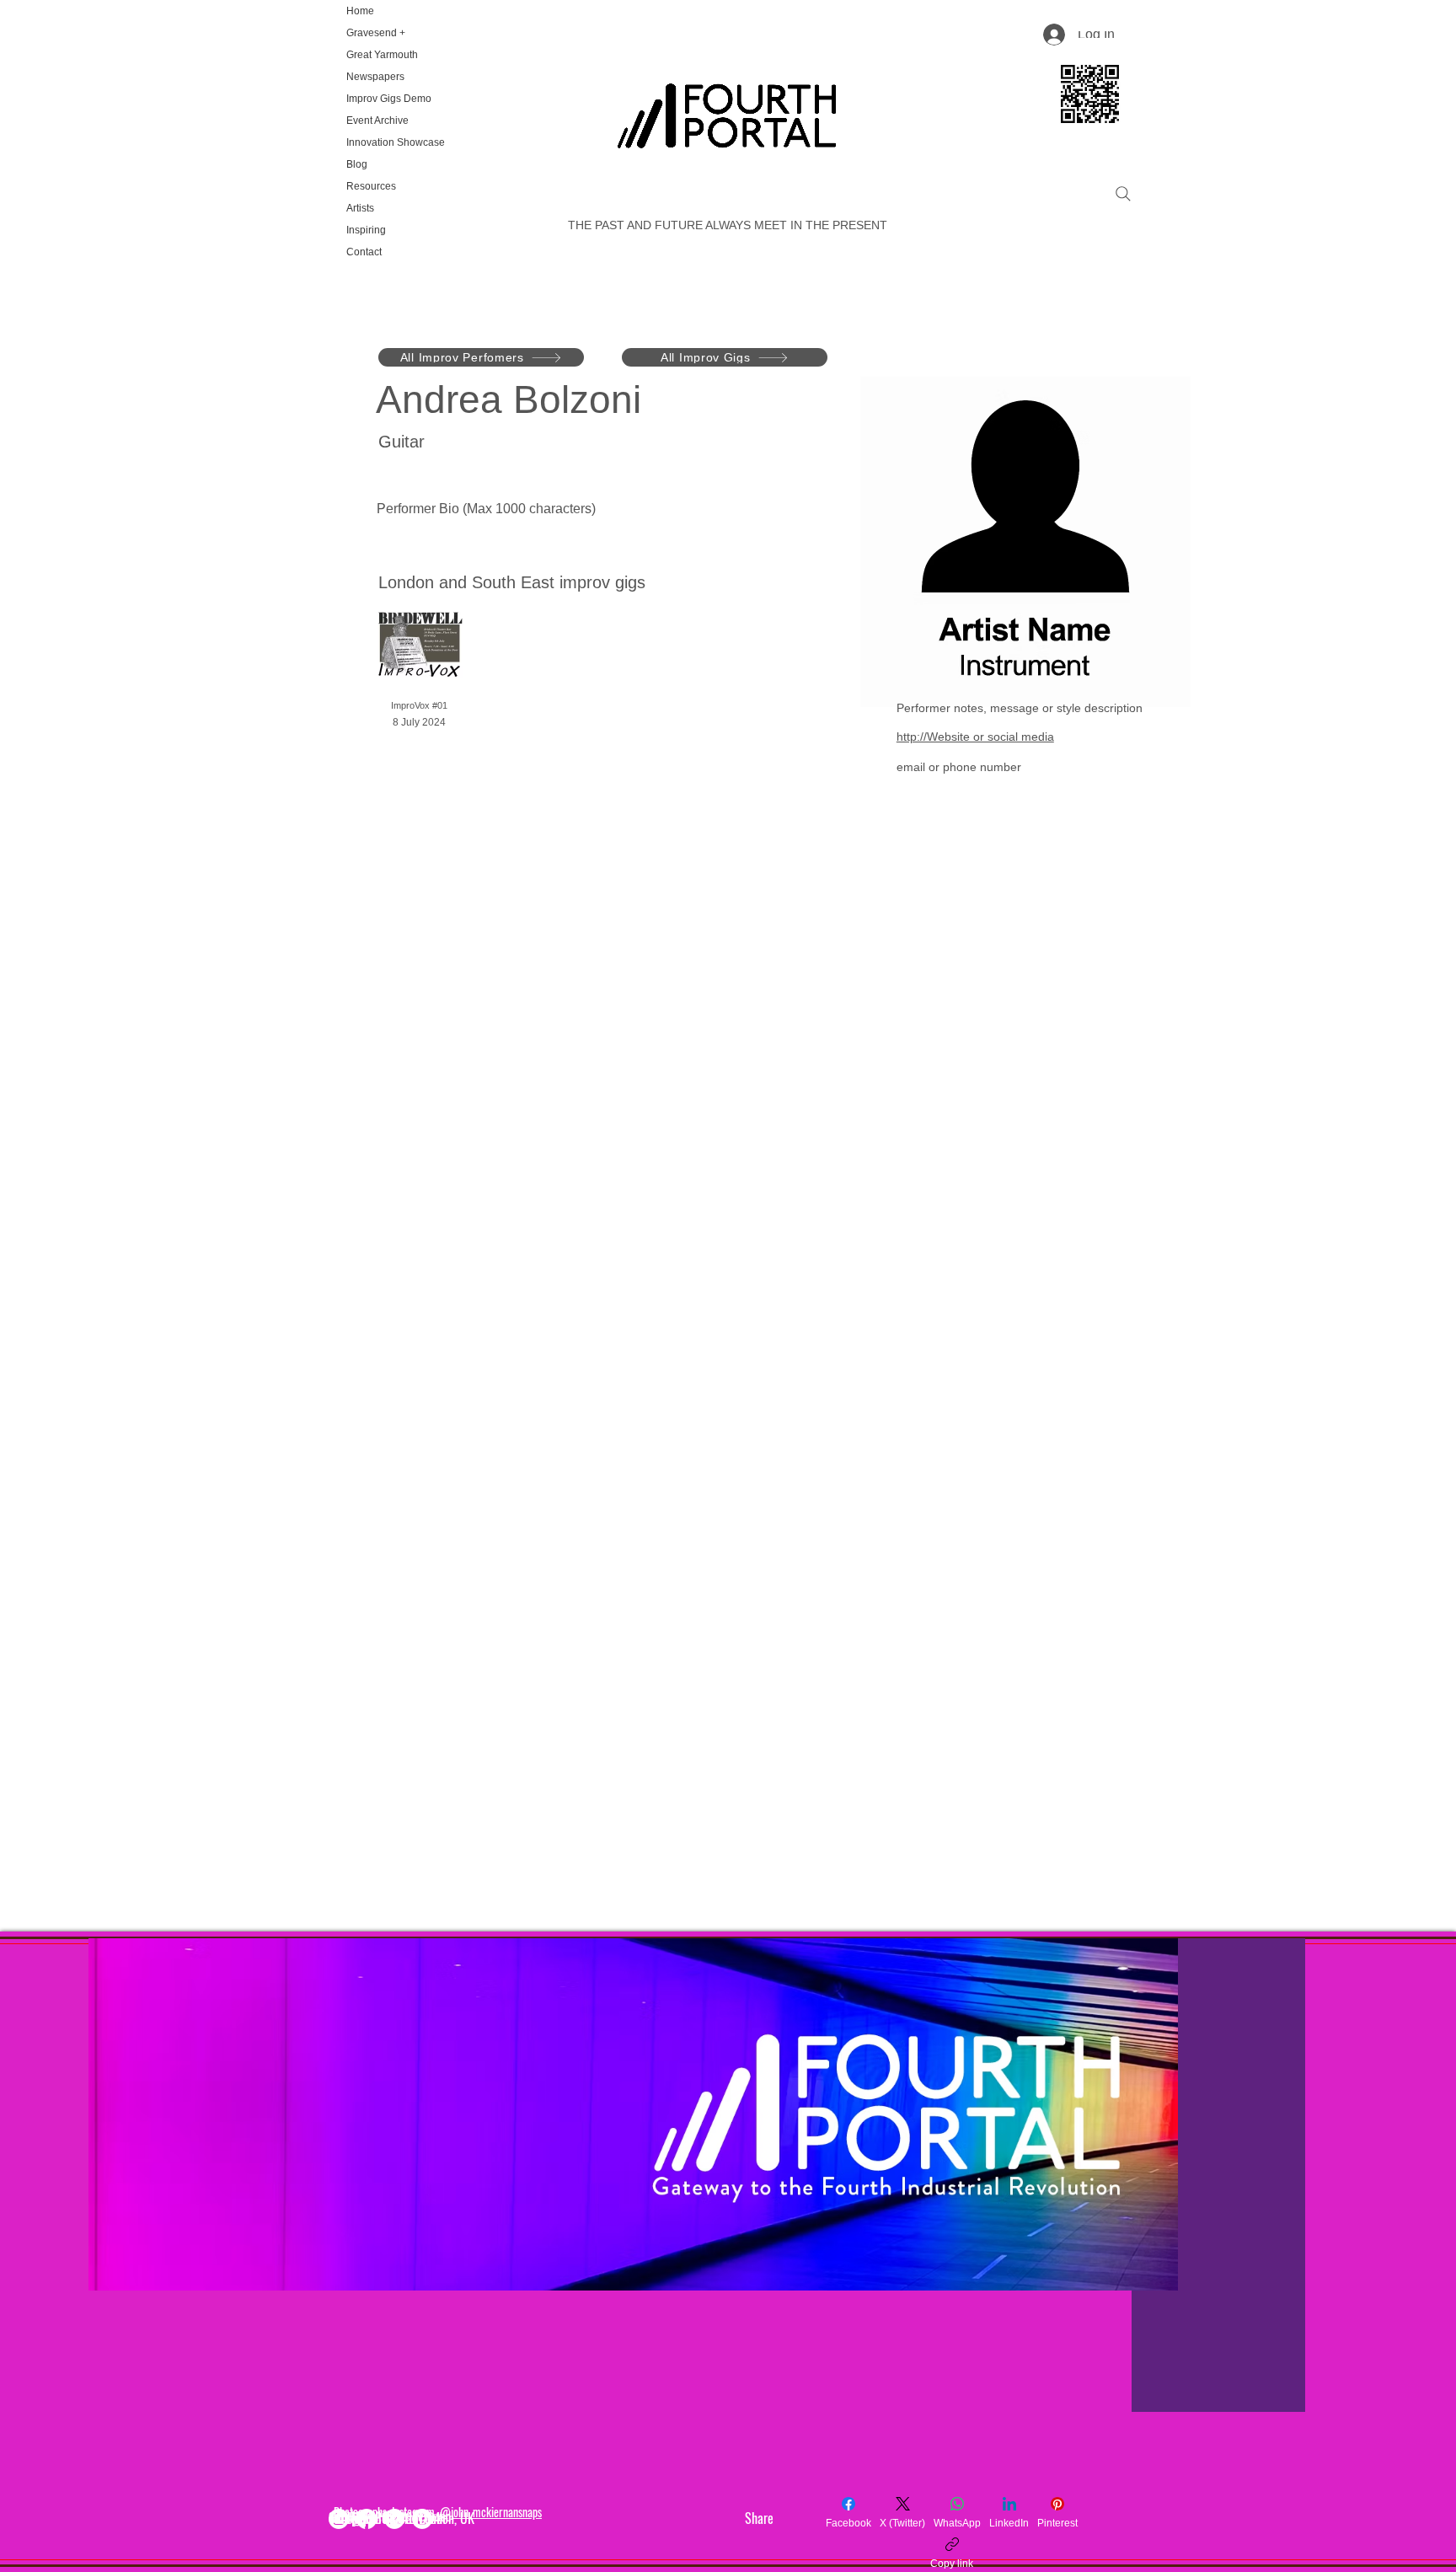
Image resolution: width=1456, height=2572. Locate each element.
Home (360, 11)
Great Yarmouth (382, 55)
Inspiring (366, 230)
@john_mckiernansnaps (491, 2512)
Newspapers (375, 77)
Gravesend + (376, 33)
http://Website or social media (975, 737)
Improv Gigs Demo (389, 99)
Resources (371, 186)
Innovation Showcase (394, 142)
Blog (357, 164)
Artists (360, 208)
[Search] (1123, 194)
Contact (364, 252)
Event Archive (377, 121)
